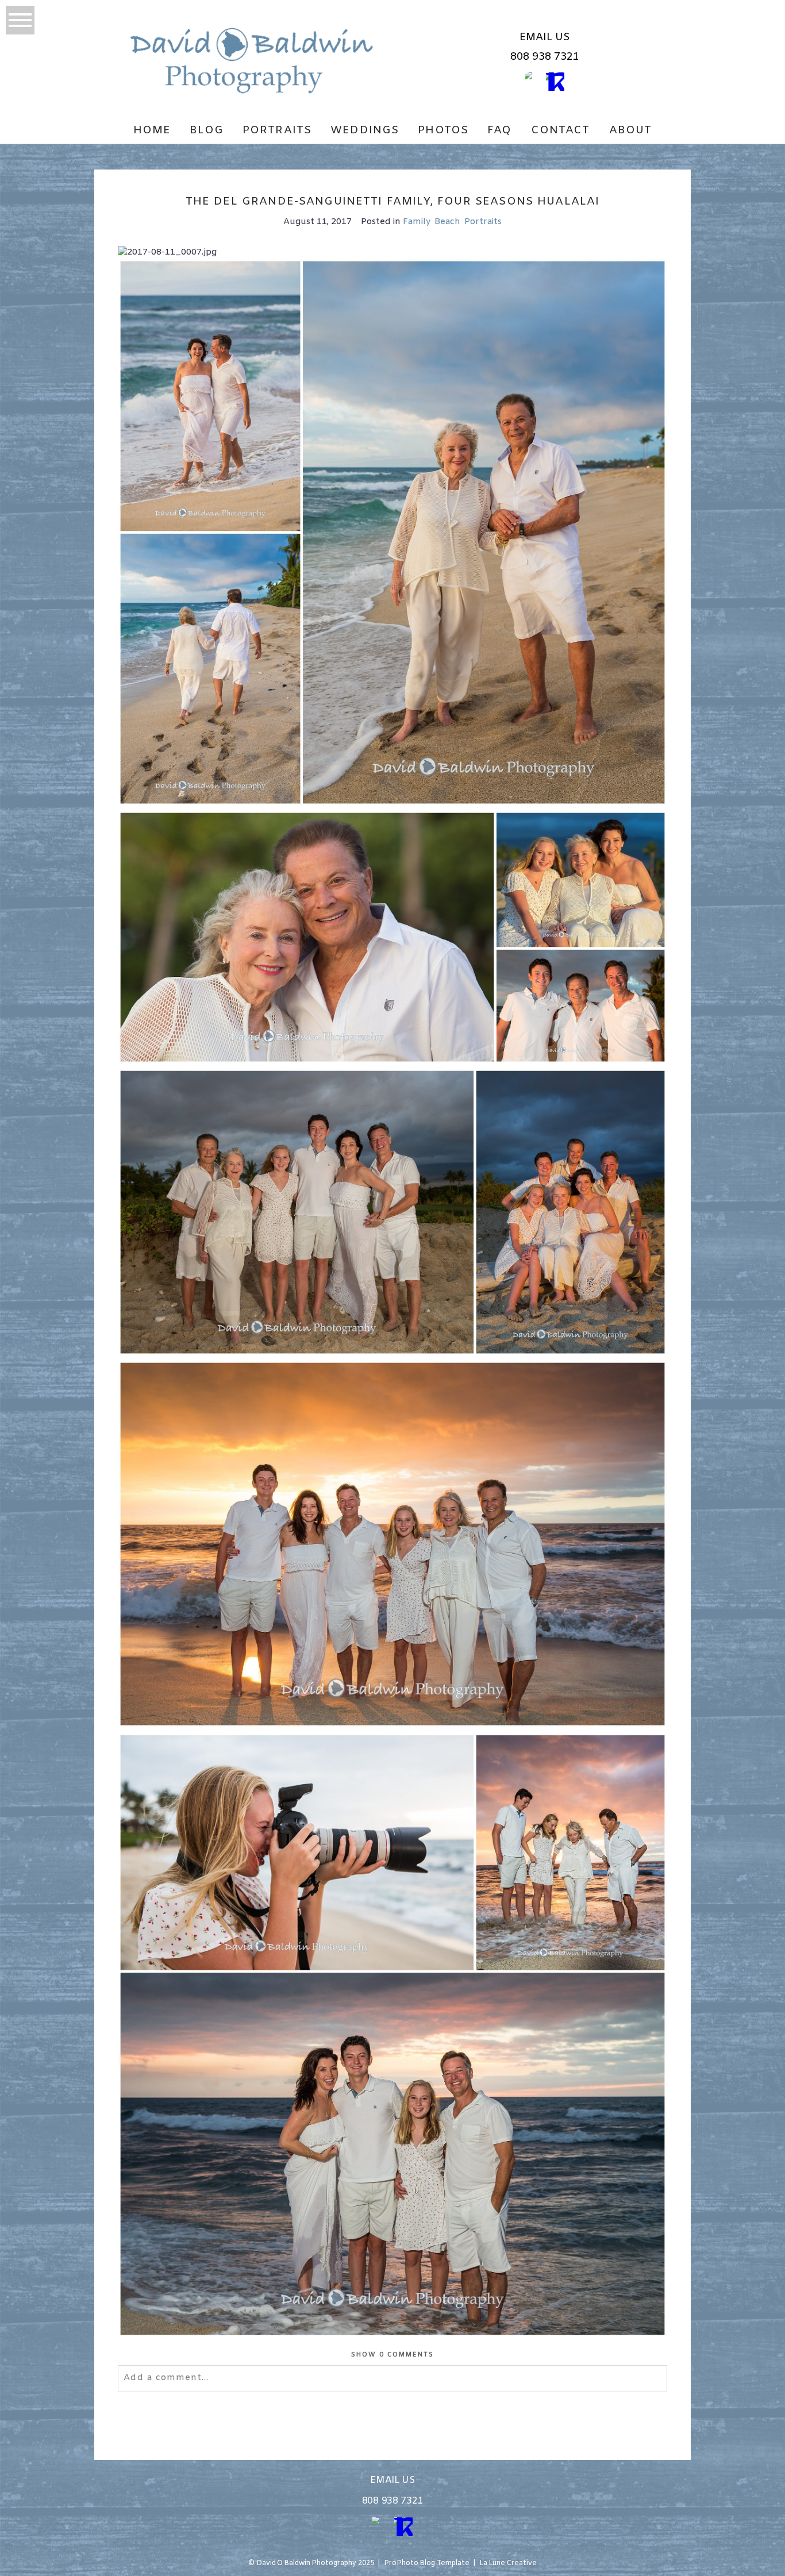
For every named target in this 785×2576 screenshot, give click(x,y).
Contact (561, 130)
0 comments (393, 2355)
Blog (207, 130)
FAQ (499, 130)
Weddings (365, 130)
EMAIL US (545, 37)
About (631, 130)
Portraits (277, 130)
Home (152, 130)
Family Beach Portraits (452, 222)
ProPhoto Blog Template (427, 2563)
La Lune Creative (508, 2563)
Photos (443, 130)
